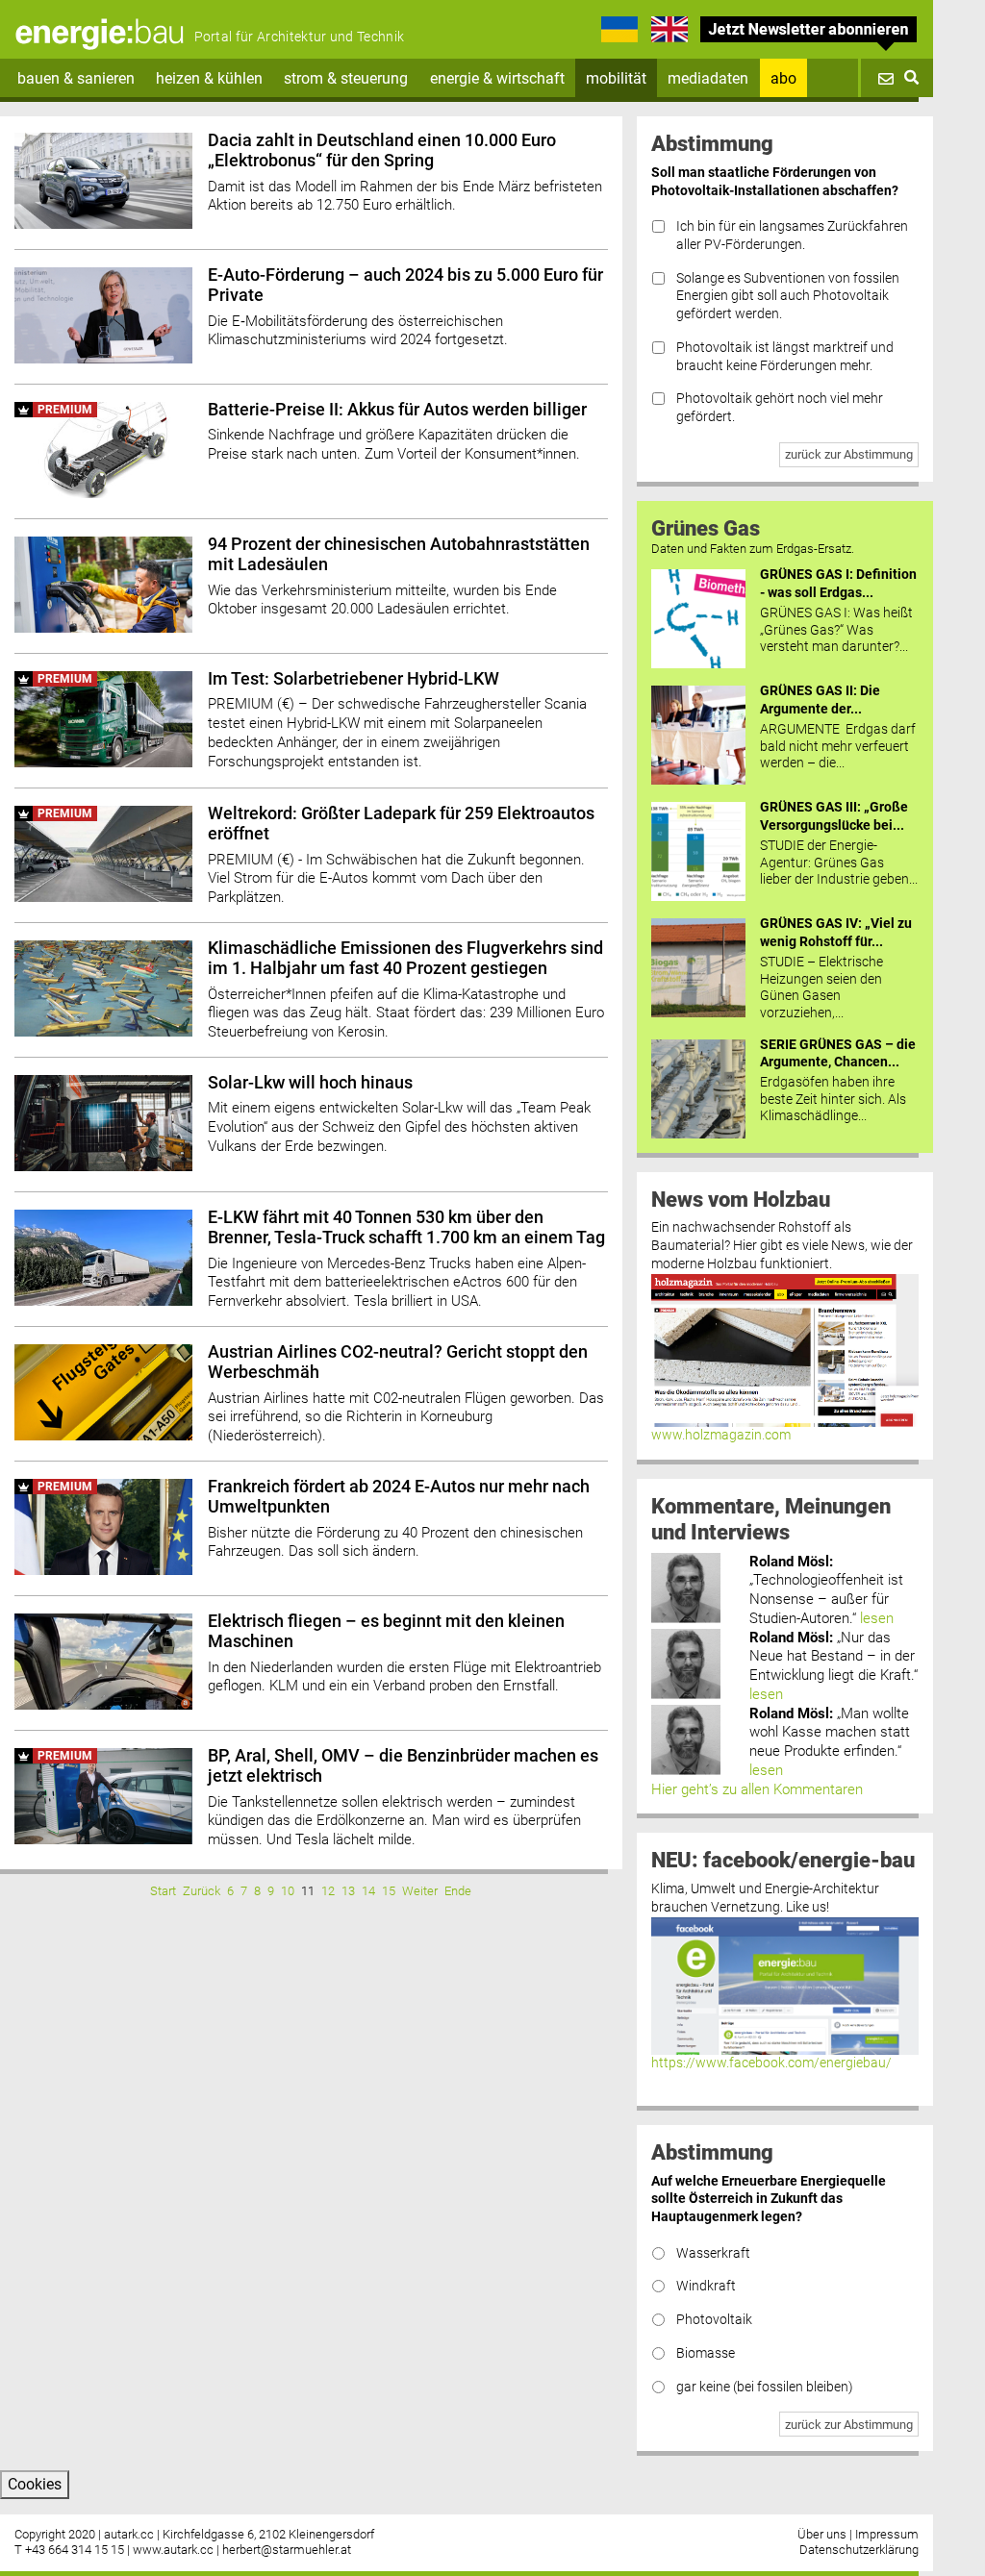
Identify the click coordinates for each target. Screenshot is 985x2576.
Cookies (35, 2484)
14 (368, 1891)
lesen (877, 1618)
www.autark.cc (173, 2550)
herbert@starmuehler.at (287, 2550)
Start (163, 1891)
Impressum (887, 2534)
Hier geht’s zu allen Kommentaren (757, 1789)
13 (348, 1891)
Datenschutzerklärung (859, 2550)
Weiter (420, 1891)
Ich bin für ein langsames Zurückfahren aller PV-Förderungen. (792, 236)
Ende (458, 1891)
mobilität (616, 78)
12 (328, 1891)
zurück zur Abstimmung (849, 454)
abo (783, 78)
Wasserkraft (713, 2253)
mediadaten (708, 78)
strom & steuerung (346, 78)
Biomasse (706, 2353)
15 (389, 1891)
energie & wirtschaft (497, 78)
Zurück (202, 1891)
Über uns (822, 2534)
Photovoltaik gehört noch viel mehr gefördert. (780, 408)
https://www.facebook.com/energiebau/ (771, 2063)
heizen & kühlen (209, 78)
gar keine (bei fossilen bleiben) (765, 2387)
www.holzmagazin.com (721, 1435)
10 (288, 1891)
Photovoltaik (714, 2320)
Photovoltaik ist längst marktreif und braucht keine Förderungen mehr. (785, 357)
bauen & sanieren (76, 78)
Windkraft (706, 2286)
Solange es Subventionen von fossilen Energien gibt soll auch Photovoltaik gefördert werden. (788, 296)
